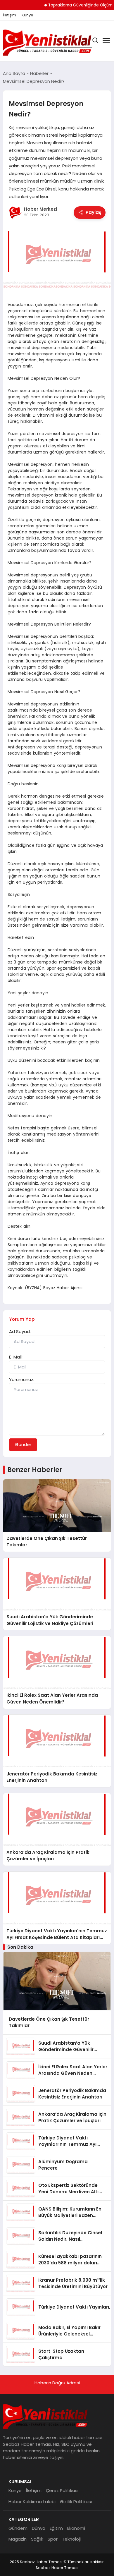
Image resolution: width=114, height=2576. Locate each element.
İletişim (9, 15)
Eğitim (56, 2528)
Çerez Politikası (62, 2490)
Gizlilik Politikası (76, 2502)
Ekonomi (76, 2528)
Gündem (18, 2528)
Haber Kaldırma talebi (32, 2502)
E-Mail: (16, 1357)
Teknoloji (71, 2539)
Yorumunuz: (22, 1379)
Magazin (18, 2539)
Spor (53, 2539)
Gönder (23, 1444)
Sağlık (37, 2539)
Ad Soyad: (20, 1331)
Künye (27, 15)
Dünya (39, 2528)
